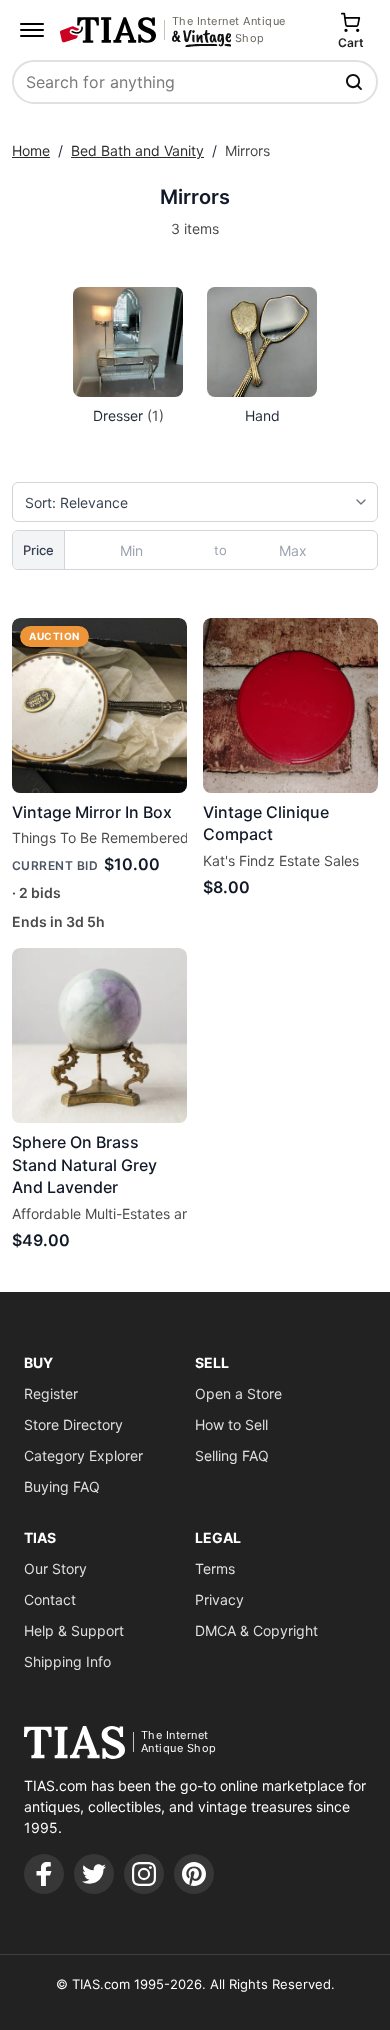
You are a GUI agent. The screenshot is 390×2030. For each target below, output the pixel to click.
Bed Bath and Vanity (137, 150)
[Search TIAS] (356, 82)
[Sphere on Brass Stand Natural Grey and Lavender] (99, 1035)
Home (31, 150)
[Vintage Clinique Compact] (290, 705)
